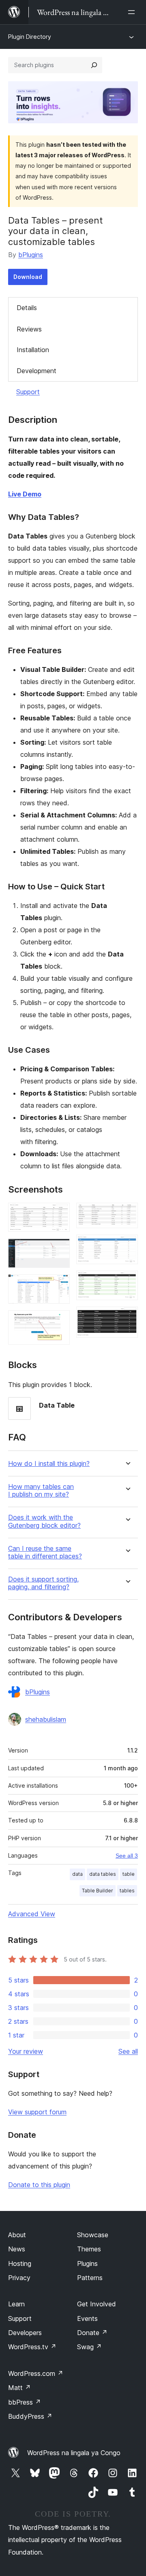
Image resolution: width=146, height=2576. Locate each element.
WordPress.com (36, 2373)
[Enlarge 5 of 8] (127, 1214)
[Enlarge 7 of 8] (127, 1282)
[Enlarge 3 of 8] (59, 1285)
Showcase (93, 2235)
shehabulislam (46, 1719)
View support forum (37, 2112)
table (129, 1874)
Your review (26, 2051)
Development (36, 371)
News (17, 2249)
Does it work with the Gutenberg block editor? (44, 1521)
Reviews (29, 329)
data (77, 1874)
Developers (25, 2333)
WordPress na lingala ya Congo (74, 2453)
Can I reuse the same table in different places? (45, 1552)
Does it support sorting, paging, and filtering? (43, 1583)
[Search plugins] (94, 65)
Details (27, 308)
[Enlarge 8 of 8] (127, 1318)
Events (87, 2318)
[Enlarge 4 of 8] (59, 1321)
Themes (89, 2249)
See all (128, 2051)
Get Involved (97, 2304)
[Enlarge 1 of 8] (59, 1214)
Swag (89, 2347)
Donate (92, 2333)
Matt (19, 2388)
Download (28, 277)
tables (127, 1891)
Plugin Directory (30, 37)
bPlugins (31, 255)
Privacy (19, 2278)
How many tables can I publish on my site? (41, 1491)
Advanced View (32, 1914)
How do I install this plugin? (49, 1464)
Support (28, 392)
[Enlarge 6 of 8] (127, 1246)
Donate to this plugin (39, 2185)
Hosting (20, 2264)
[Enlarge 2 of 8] (59, 1249)
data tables (103, 1874)
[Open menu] (133, 12)
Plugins (87, 2264)
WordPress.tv (32, 2347)
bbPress (25, 2402)
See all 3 (127, 1856)
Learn (16, 2304)
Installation (33, 350)
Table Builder (98, 1891)
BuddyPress (30, 2416)
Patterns (90, 2278)
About (17, 2235)
